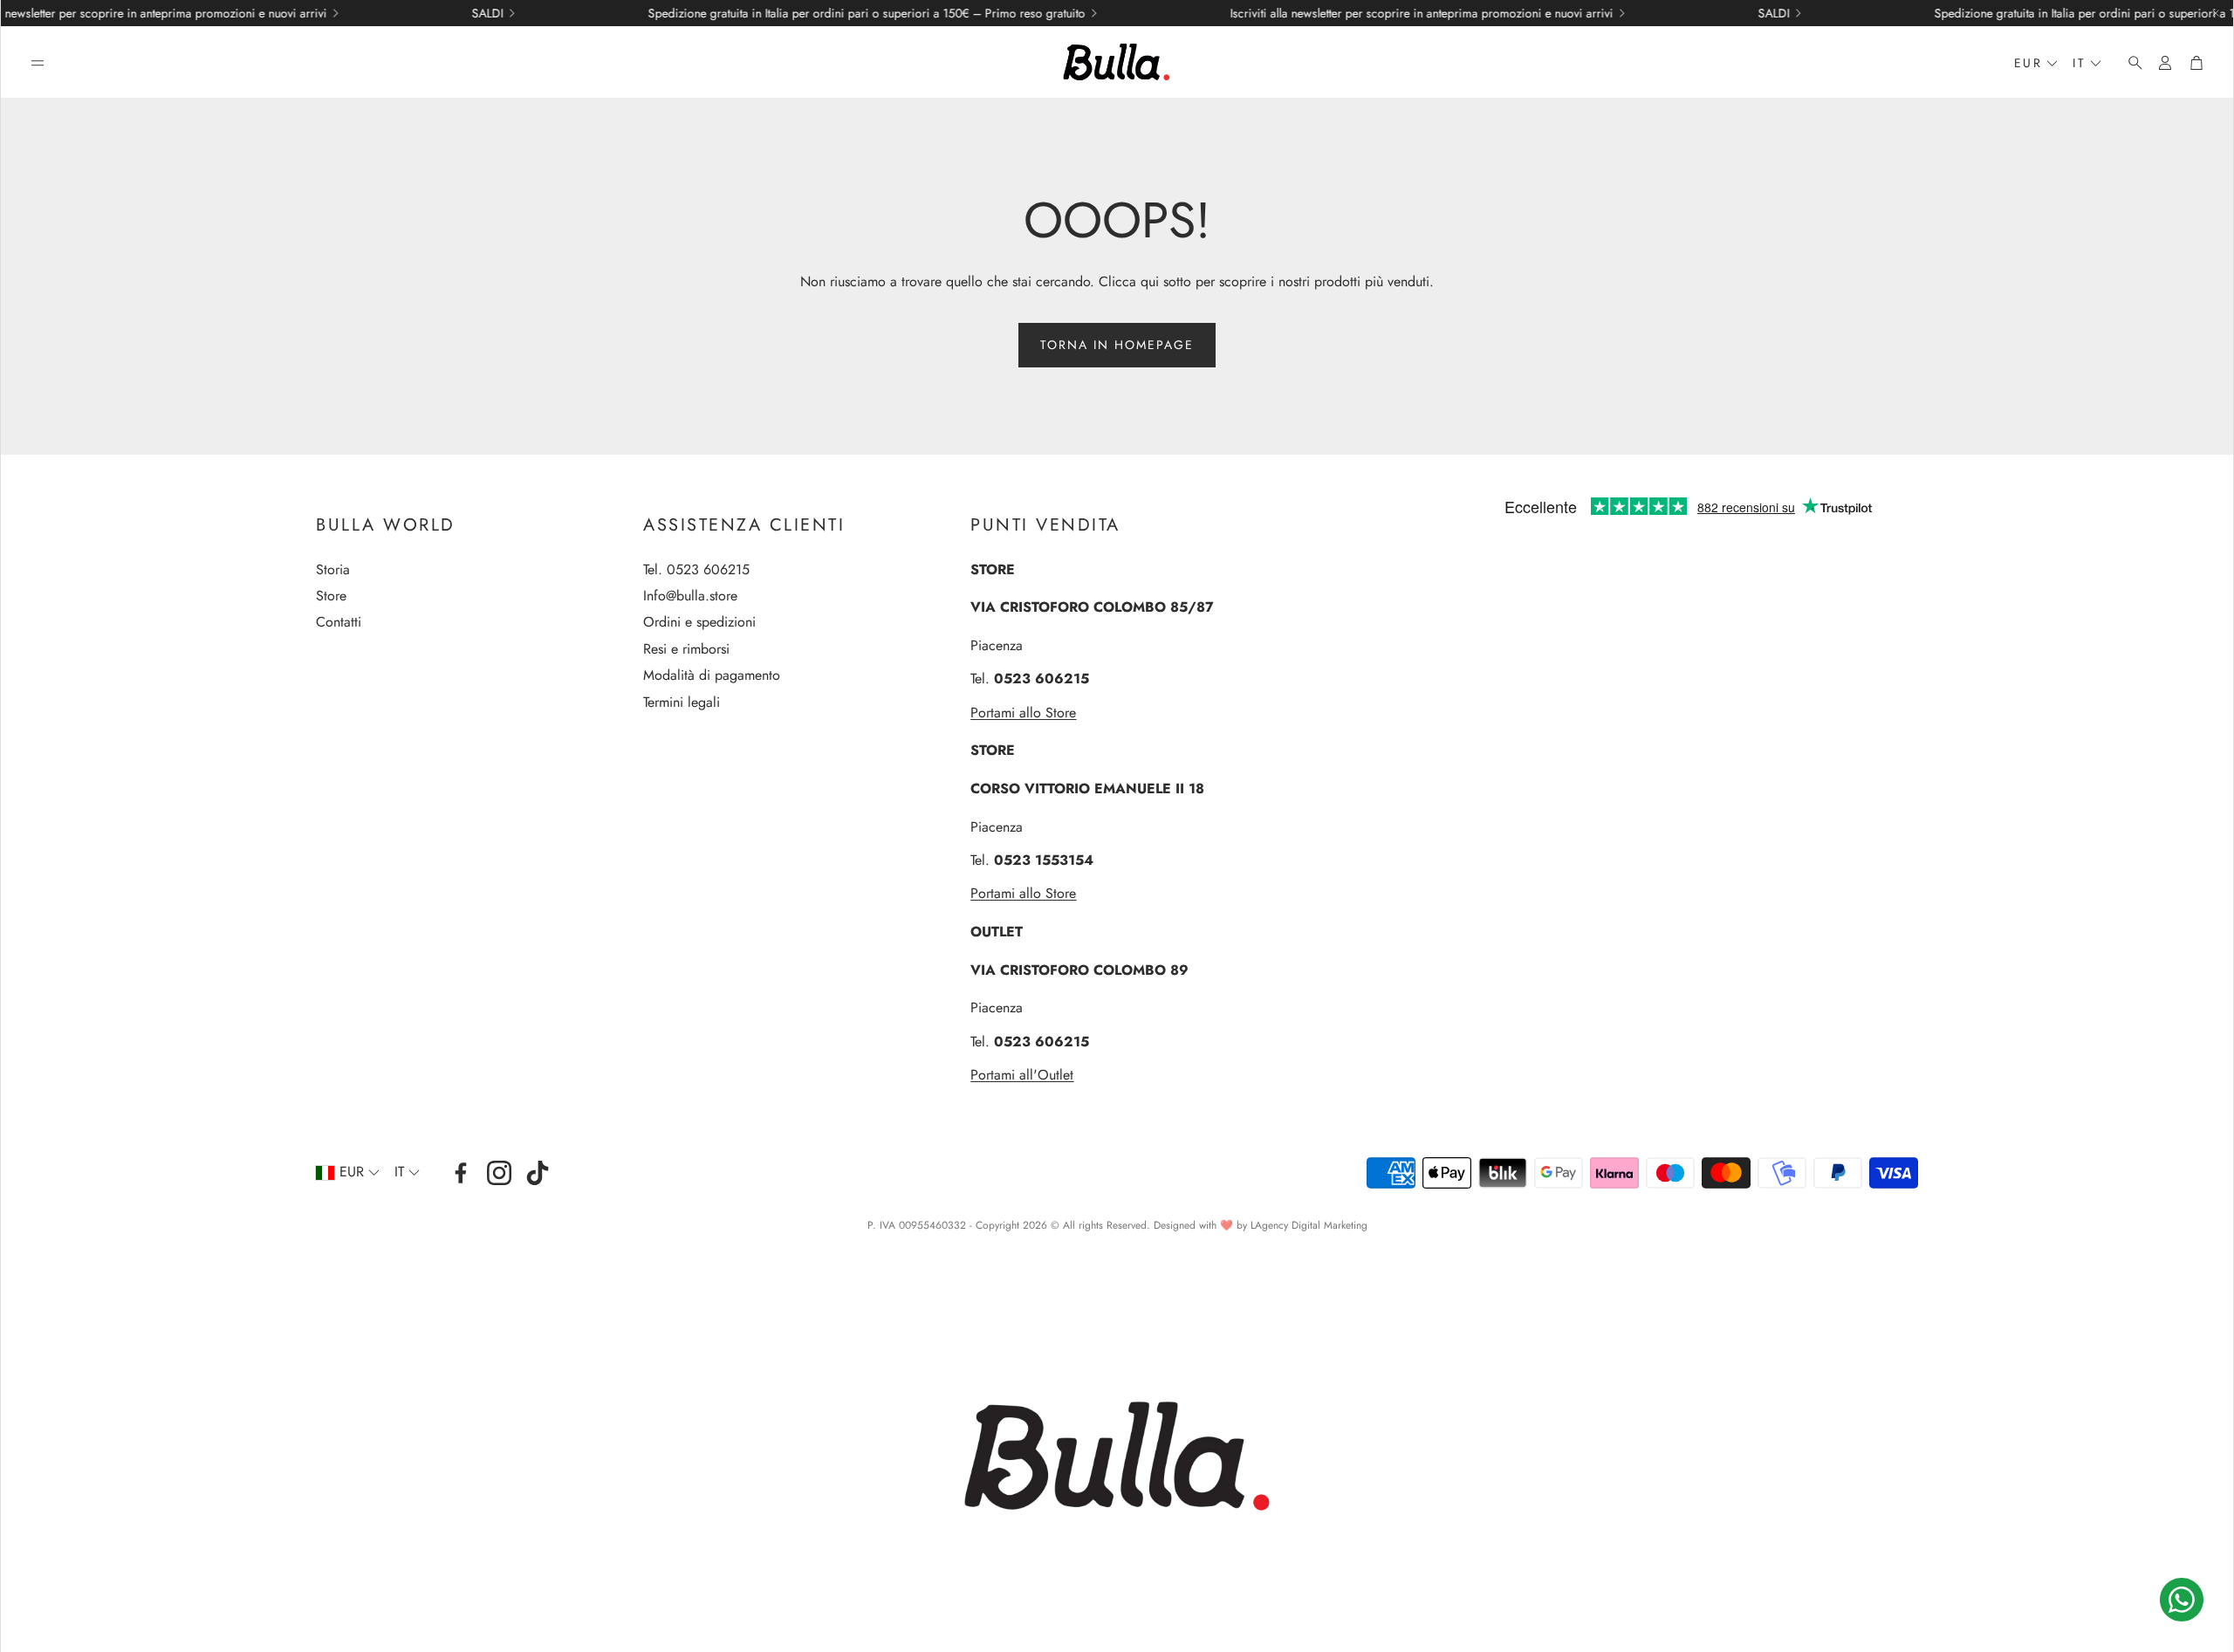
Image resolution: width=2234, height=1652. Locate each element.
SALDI (400, 13)
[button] (38, 63)
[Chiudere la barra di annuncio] (2216, 13)
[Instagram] (499, 1173)
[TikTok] (538, 1173)
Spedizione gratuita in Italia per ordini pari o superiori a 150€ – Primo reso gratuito (779, 13)
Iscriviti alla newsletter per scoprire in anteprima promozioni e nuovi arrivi (1334, 13)
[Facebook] (461, 1173)
